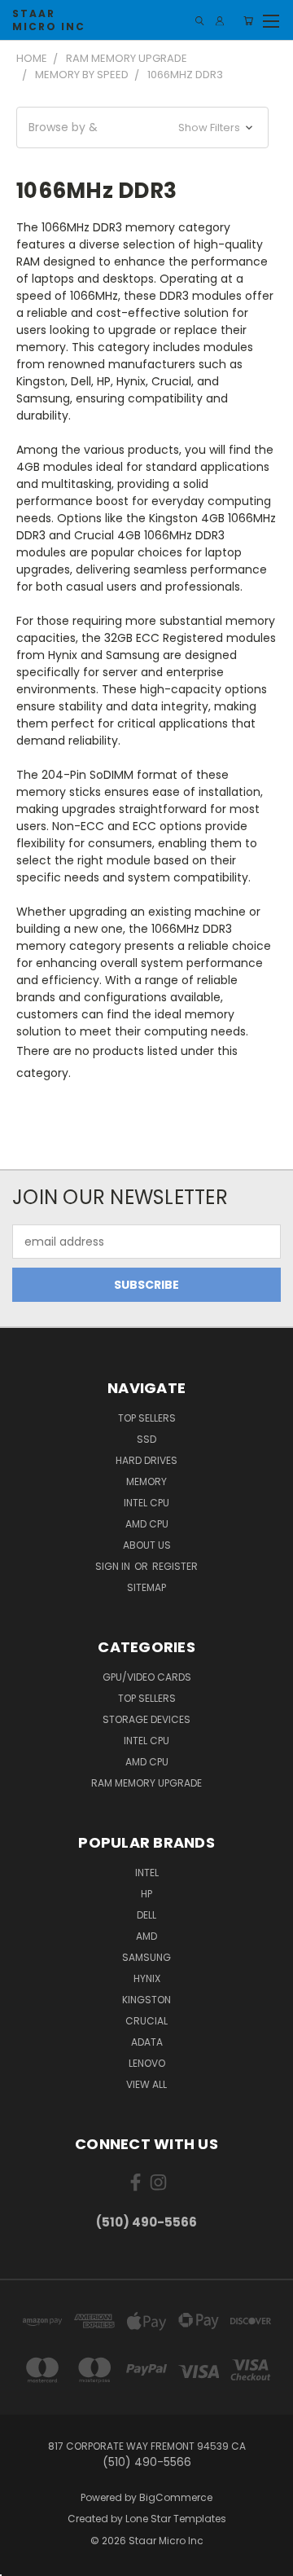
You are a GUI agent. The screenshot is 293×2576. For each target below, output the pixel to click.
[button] (142, 127)
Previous (25, 2560)
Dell (146, 1915)
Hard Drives (146, 1460)
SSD (146, 1439)
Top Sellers (147, 1418)
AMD (146, 1936)
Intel (147, 1873)
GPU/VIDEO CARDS (147, 1677)
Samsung (146, 1957)
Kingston (146, 2000)
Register (175, 1566)
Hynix (147, 1978)
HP (146, 1894)
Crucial (146, 2021)
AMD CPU (147, 1524)
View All (146, 2084)
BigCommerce (176, 2497)
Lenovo (147, 2063)
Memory (146, 1481)
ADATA (147, 2042)
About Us (147, 1545)
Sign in (114, 1566)
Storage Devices (146, 1719)
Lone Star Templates (176, 2519)
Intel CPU (146, 1503)
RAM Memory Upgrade (146, 1783)
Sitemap (146, 1587)
